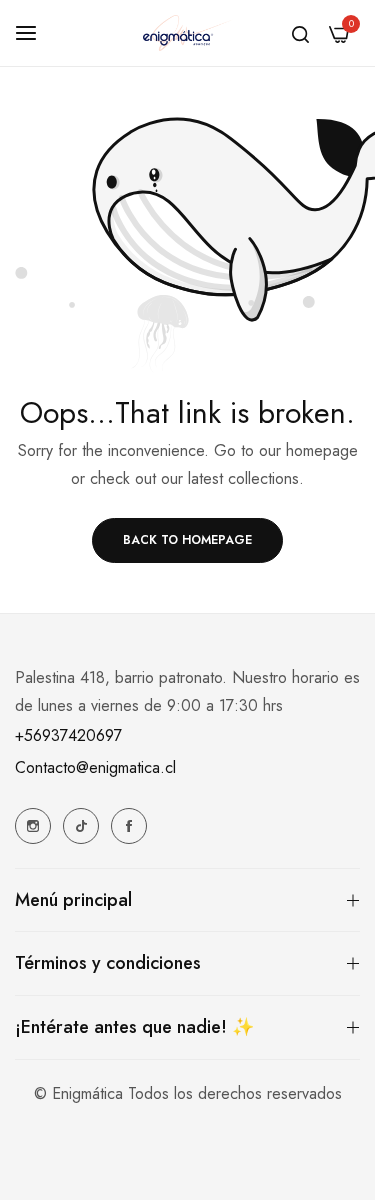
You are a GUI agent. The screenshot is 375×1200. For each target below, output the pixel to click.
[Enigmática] (188, 33)
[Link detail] (33, 826)
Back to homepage (187, 540)
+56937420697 (68, 735)
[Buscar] (300, 33)
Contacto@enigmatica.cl (95, 767)
